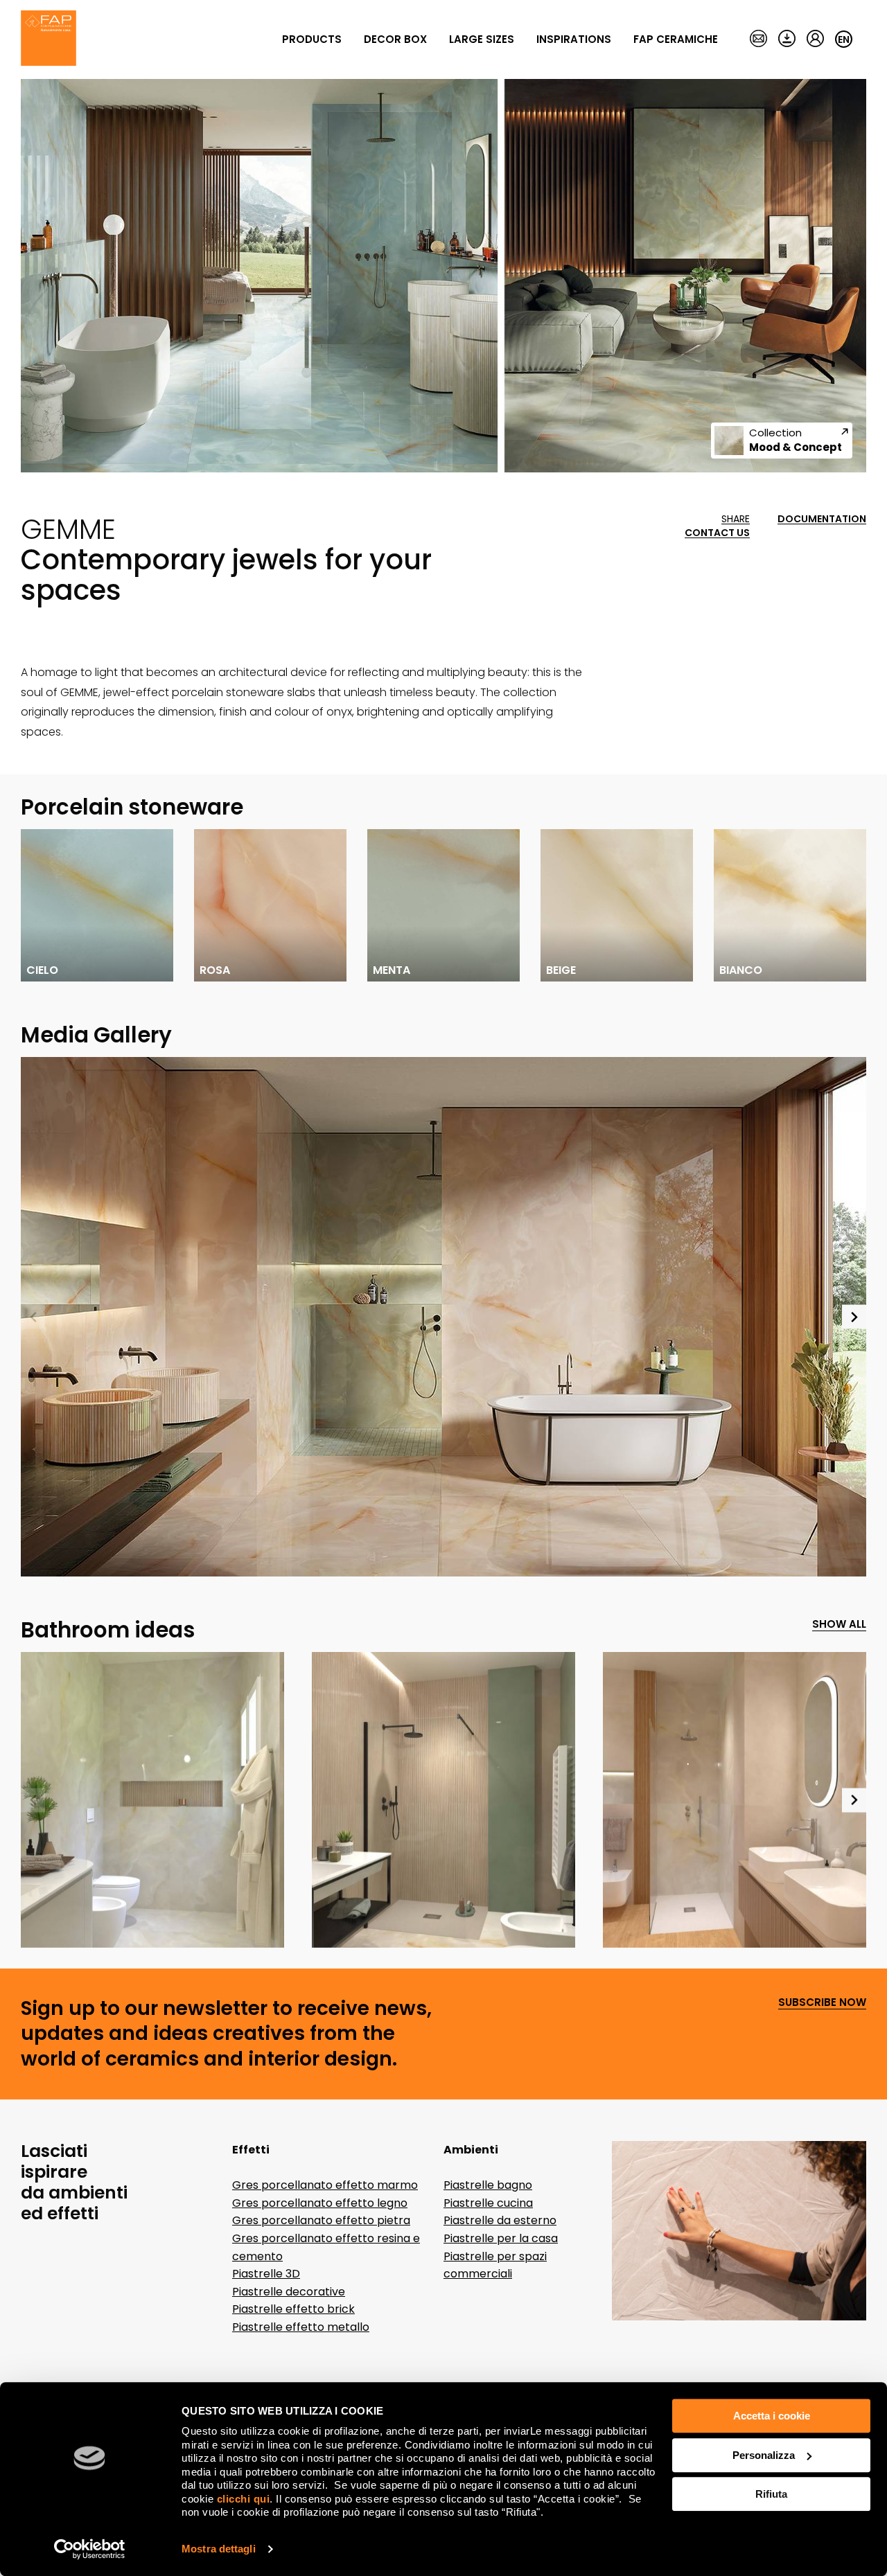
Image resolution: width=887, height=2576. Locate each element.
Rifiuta (771, 2494)
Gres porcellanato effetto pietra (321, 2220)
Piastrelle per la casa (501, 2238)
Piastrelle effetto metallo (301, 2327)
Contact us (717, 533)
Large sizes (482, 39)
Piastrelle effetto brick (293, 2309)
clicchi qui (244, 2499)
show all (839, 1625)
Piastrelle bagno (488, 2185)
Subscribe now (822, 2003)
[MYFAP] (815, 39)
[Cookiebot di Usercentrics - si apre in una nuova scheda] (90, 2549)
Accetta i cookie (772, 2416)
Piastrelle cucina (488, 2203)
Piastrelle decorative (289, 2292)
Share (736, 519)
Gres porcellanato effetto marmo (325, 2185)
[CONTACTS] (758, 39)
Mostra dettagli (219, 2549)
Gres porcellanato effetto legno (320, 2203)
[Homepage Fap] (49, 39)
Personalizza (764, 2455)
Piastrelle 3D (266, 2274)
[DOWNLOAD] (787, 39)
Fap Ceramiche (676, 39)
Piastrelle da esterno (500, 2220)
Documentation (822, 519)
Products (312, 39)
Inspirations (574, 39)
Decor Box (395, 39)
